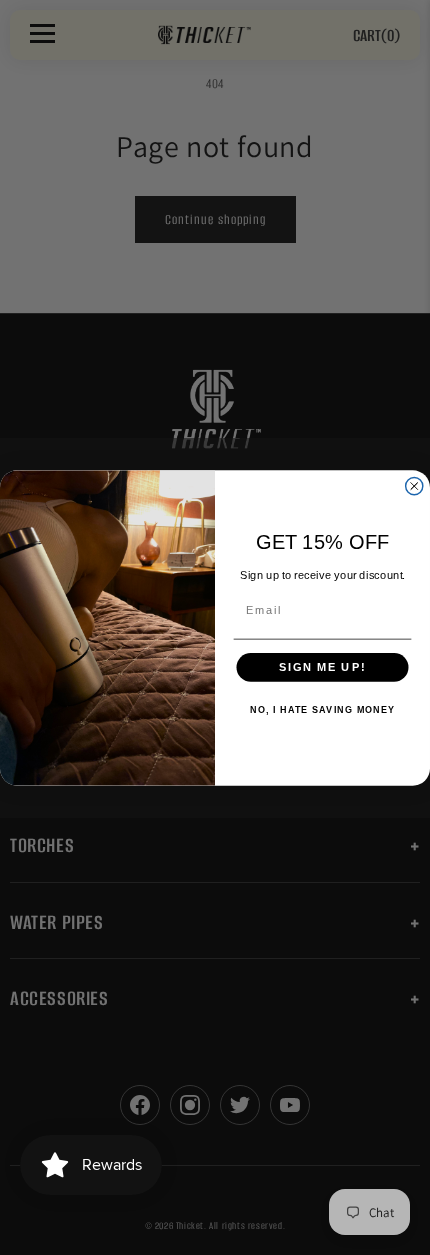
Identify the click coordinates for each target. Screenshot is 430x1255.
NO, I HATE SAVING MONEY (322, 710)
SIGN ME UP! (322, 667)
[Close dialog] (414, 485)
